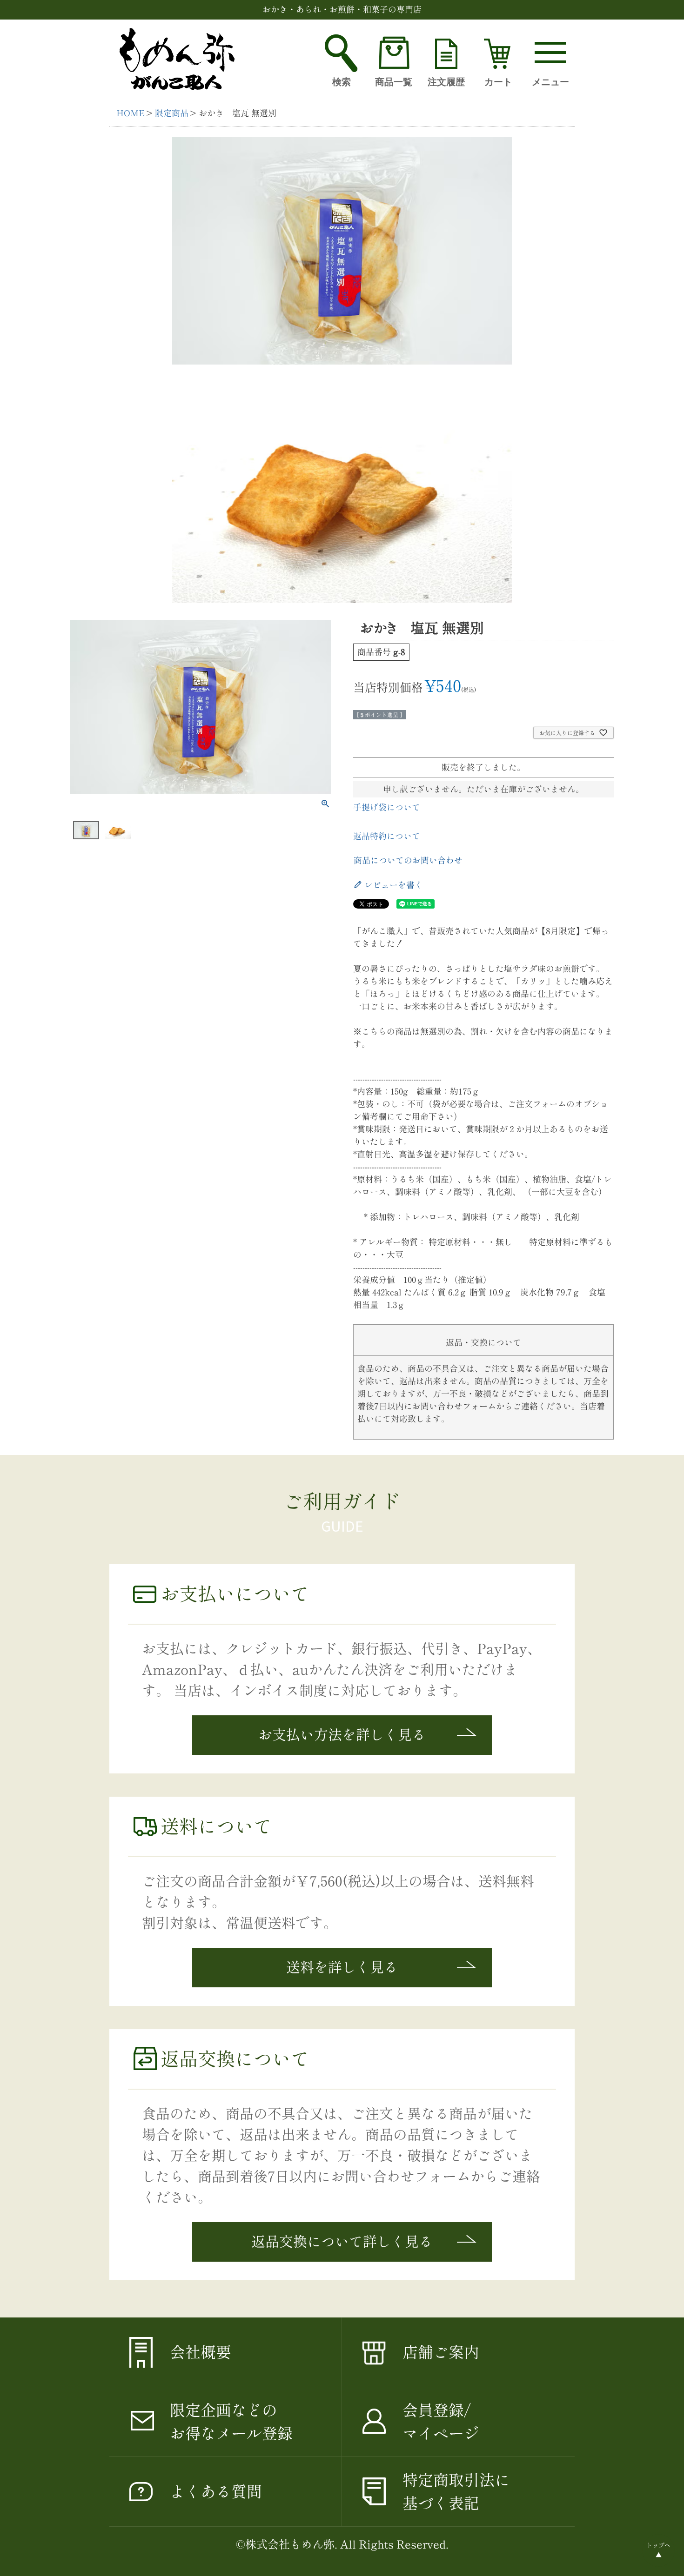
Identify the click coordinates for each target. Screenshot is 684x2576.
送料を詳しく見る (342, 1967)
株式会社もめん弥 (290, 2544)
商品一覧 (394, 82)
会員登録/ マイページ (441, 2422)
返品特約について (387, 836)
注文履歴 (446, 82)
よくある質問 (216, 2492)
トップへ (658, 2546)
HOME (131, 113)
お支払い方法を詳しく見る (342, 1735)
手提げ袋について (387, 807)
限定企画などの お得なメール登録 (231, 2422)
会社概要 (201, 2352)
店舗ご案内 (441, 2352)
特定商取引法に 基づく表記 (456, 2492)
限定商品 (172, 113)
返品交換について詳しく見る (342, 2242)
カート (498, 82)
